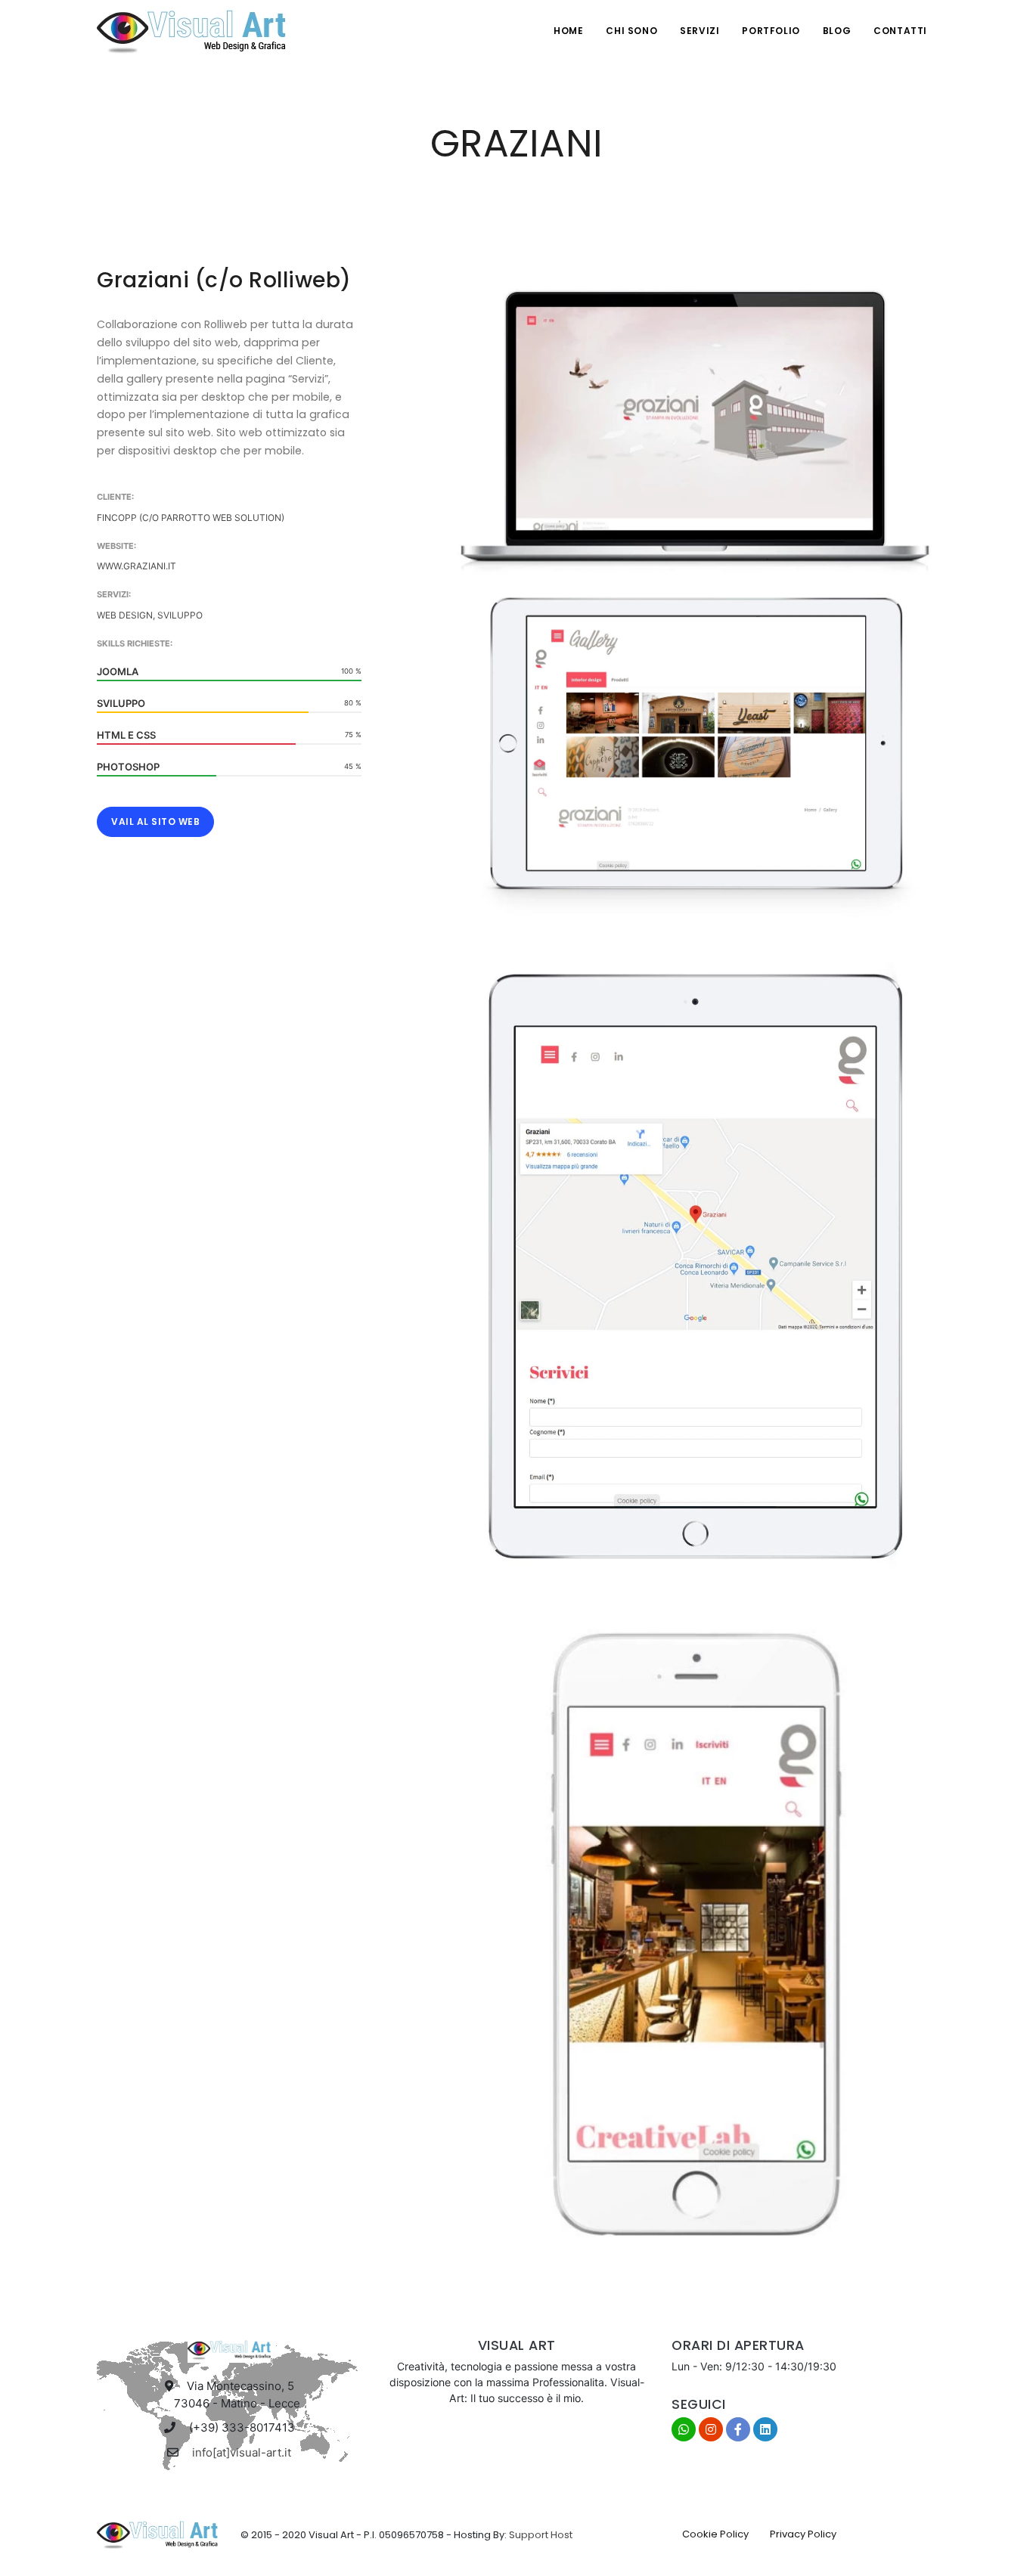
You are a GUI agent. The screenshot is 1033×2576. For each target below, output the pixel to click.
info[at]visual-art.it (242, 2452)
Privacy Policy (803, 2534)
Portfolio (771, 31)
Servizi (700, 31)
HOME (568, 31)
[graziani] (696, 420)
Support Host (541, 2535)
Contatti (900, 31)
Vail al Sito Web (155, 821)
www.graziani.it (136, 566)
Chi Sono (631, 31)
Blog (837, 31)
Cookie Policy (715, 2534)
